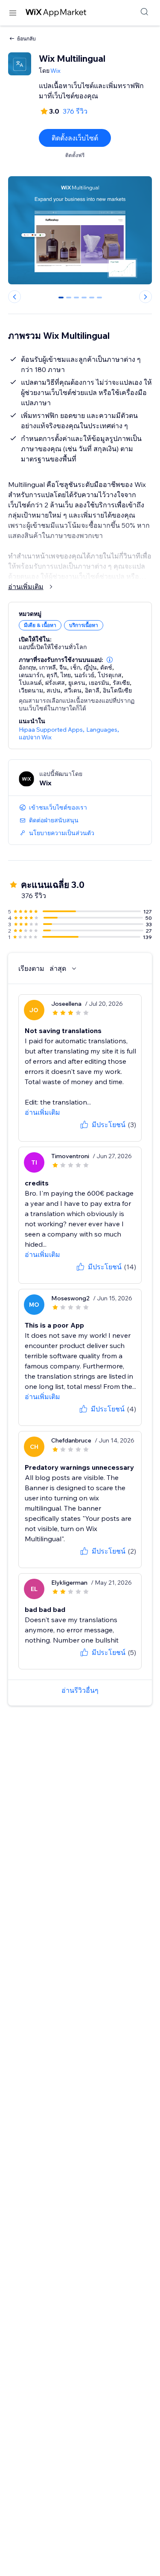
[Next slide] (145, 297)
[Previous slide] (15, 297)
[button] (110, 660)
